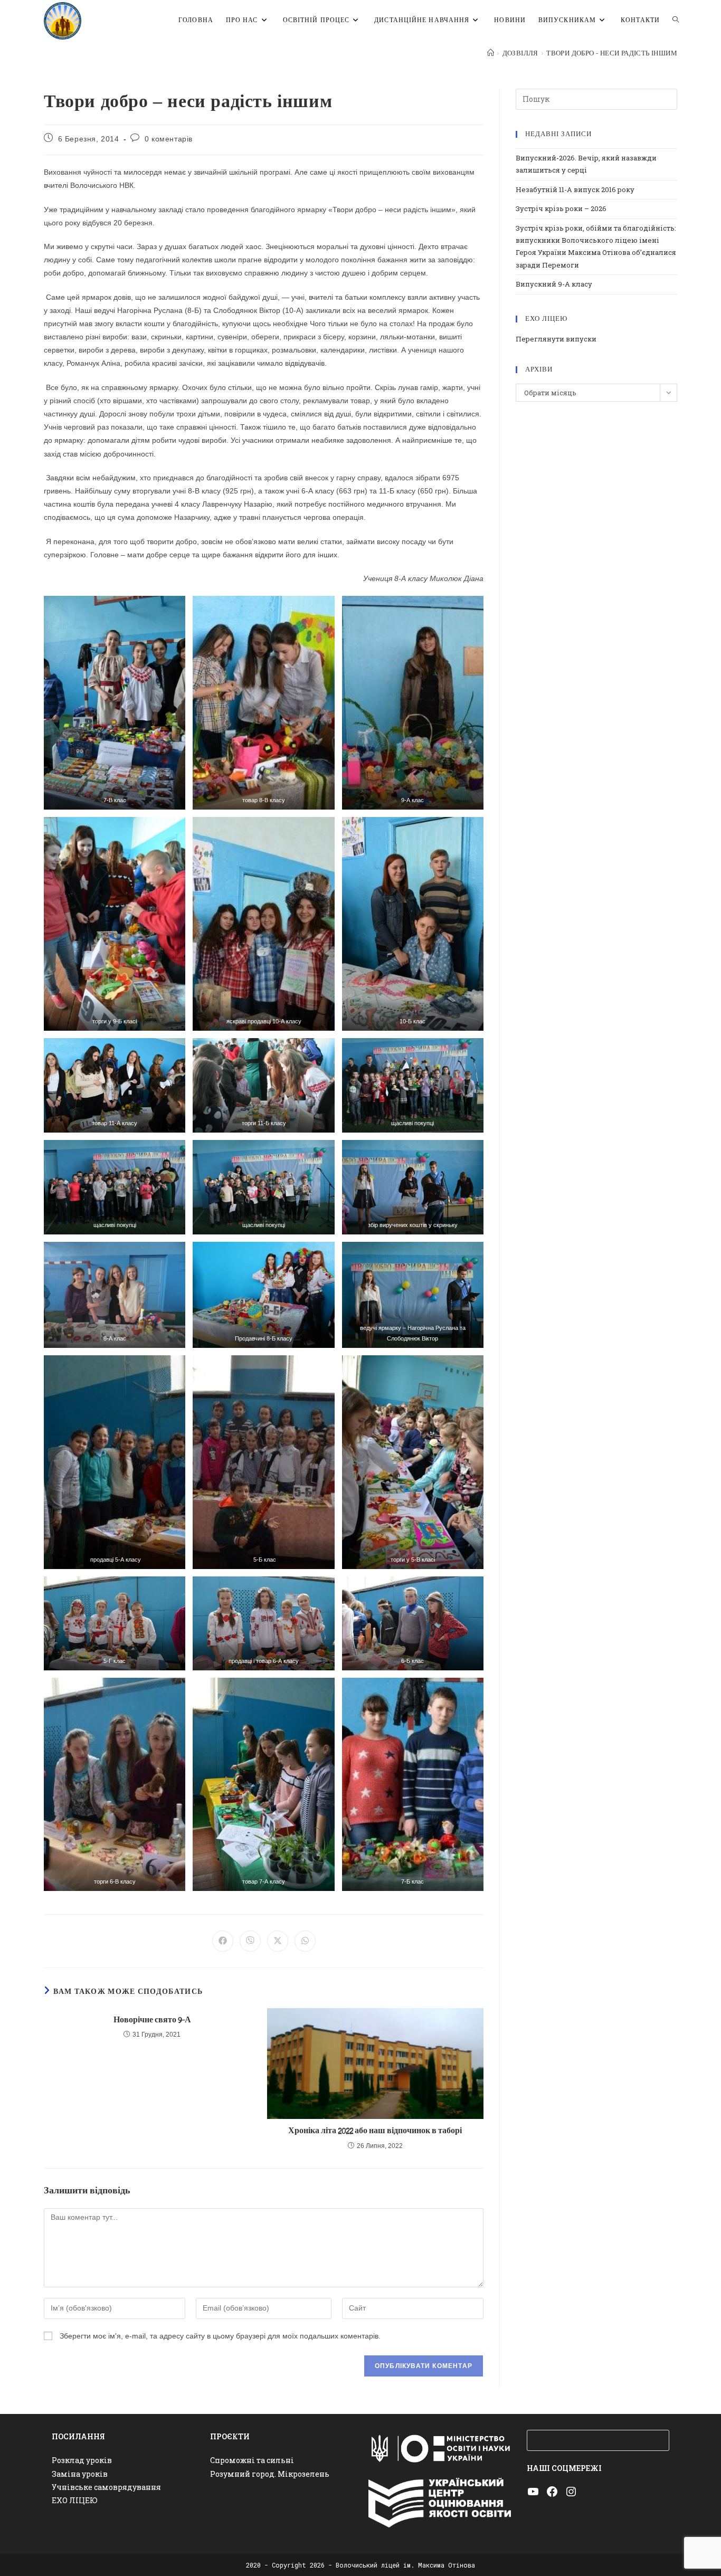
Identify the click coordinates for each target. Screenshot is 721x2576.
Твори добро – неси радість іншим (612, 53)
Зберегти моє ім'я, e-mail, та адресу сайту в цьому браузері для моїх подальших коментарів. (220, 2336)
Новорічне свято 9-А (152, 2020)
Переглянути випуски (556, 339)
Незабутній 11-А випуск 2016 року (575, 189)
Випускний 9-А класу (554, 284)
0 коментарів (169, 139)
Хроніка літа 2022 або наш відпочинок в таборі (375, 2131)
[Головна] (491, 53)
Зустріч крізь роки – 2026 (561, 208)
